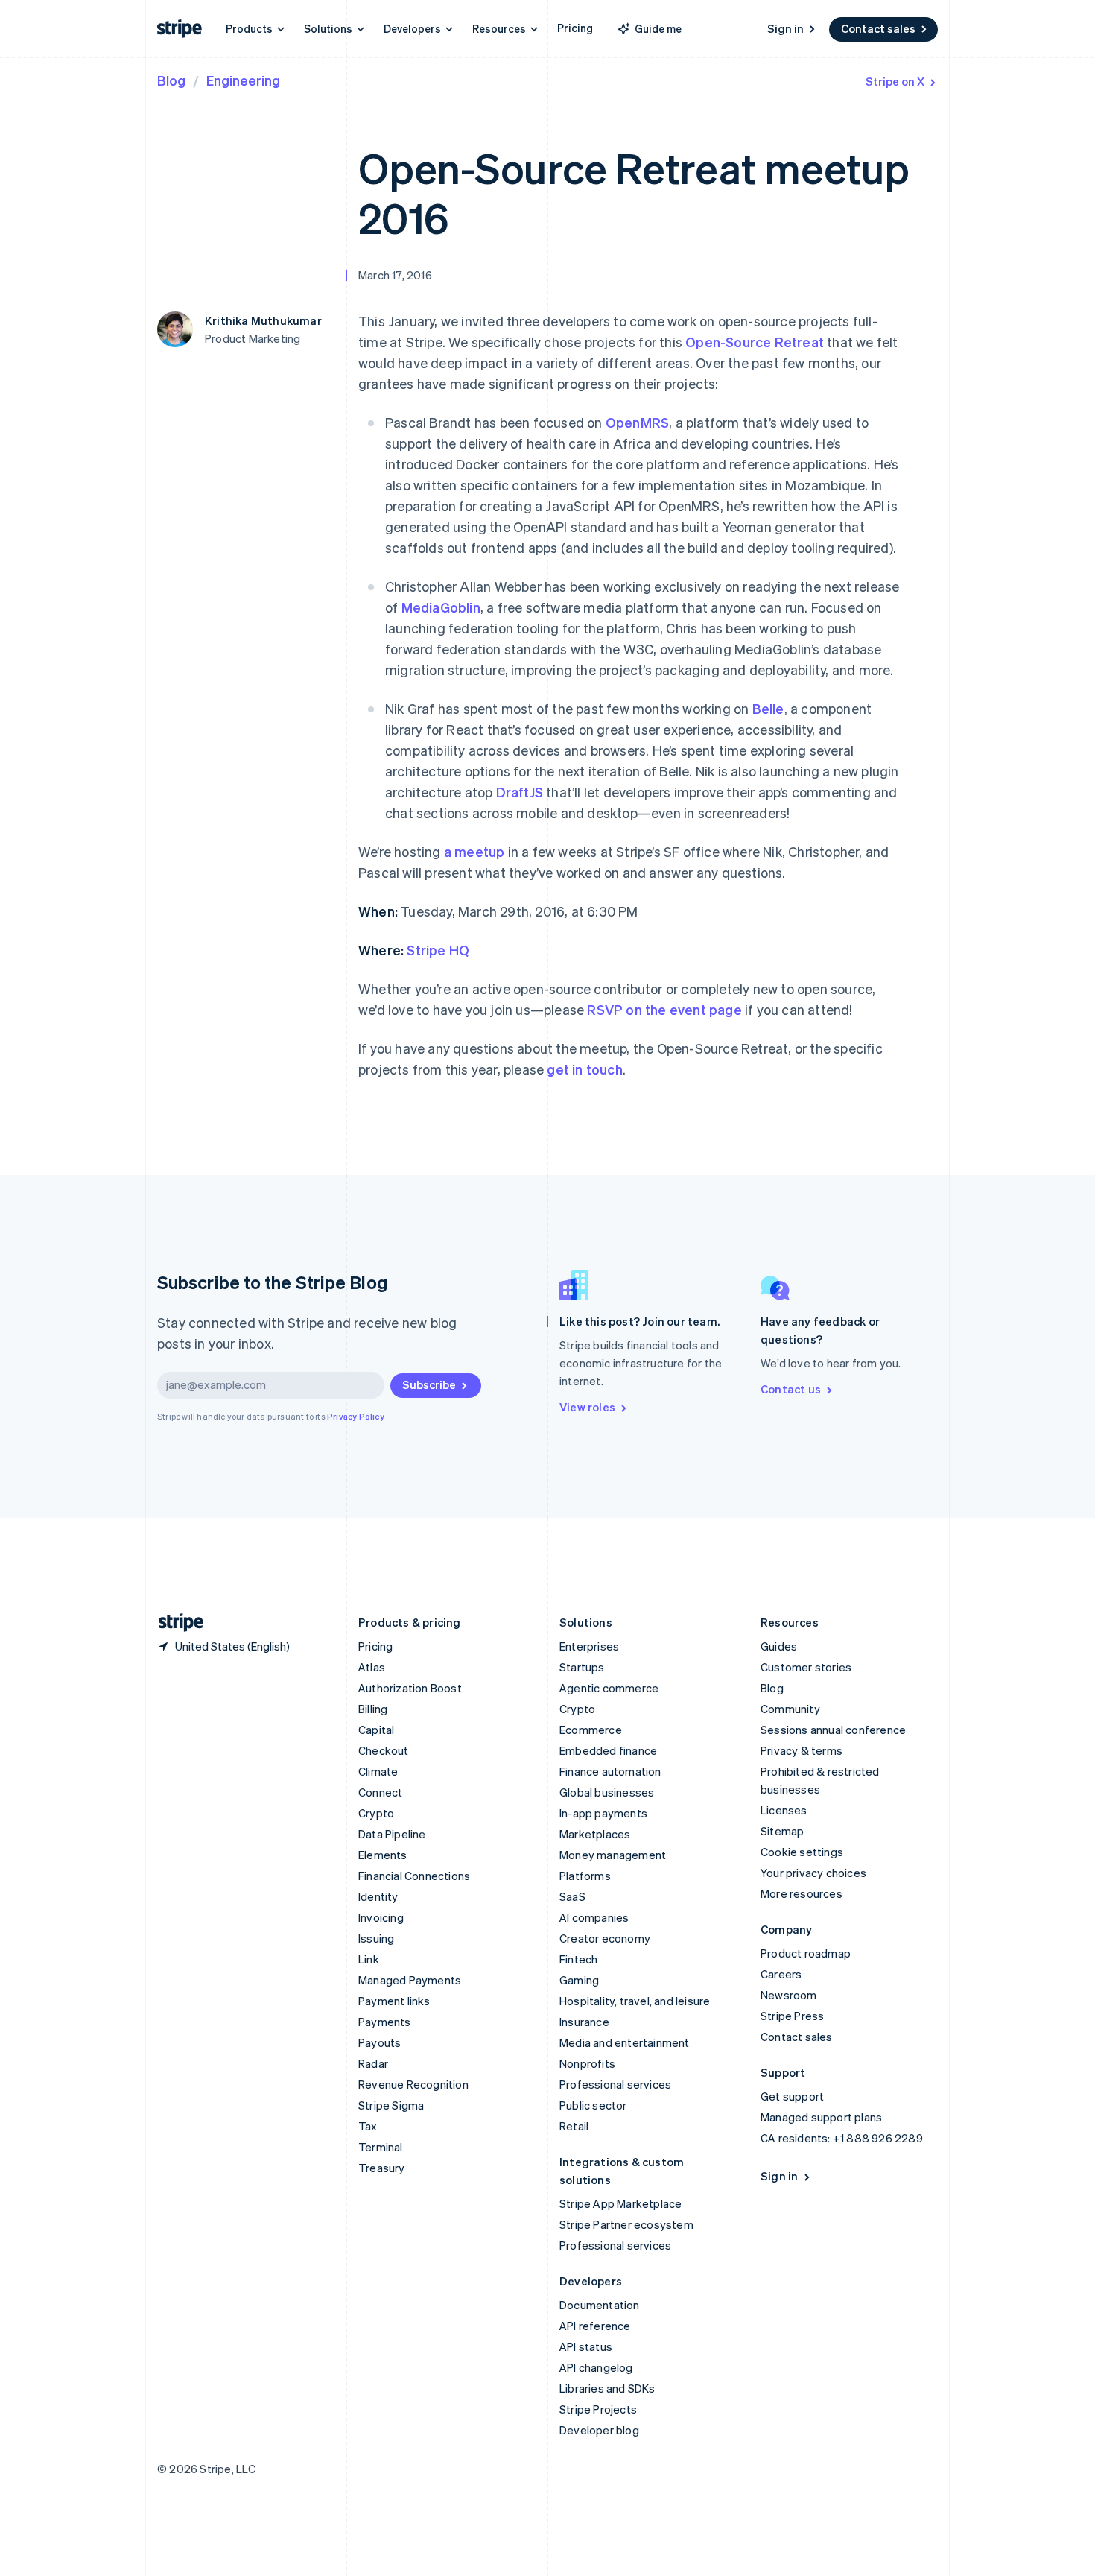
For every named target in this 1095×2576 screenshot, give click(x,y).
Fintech (578, 1959)
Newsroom (789, 1995)
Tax (368, 2126)
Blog (171, 80)
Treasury (382, 2168)
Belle (768, 708)
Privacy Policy (356, 1417)
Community (790, 1709)
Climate (378, 1771)
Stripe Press (792, 2016)
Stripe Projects (598, 2409)
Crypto (376, 1813)
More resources (802, 1893)
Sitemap (782, 1831)
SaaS (572, 1896)
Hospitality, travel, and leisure (635, 2001)
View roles (587, 1407)
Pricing (575, 28)
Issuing (376, 1938)
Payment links (394, 2001)
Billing (373, 1709)
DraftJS (520, 792)
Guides (779, 1646)
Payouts (380, 2042)
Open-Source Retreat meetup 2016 (634, 192)
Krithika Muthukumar (263, 320)
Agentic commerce (609, 1688)
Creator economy (605, 1938)
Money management (613, 1855)
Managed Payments (410, 1980)
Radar (373, 2063)
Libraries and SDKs (607, 2388)
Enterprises (589, 1646)
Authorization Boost (410, 1688)
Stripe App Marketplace (620, 2203)
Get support (792, 2096)
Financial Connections (414, 1876)
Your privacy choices (813, 1873)
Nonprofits (587, 2063)
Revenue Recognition (413, 2084)
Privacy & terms (802, 1750)
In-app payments (603, 1813)
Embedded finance (608, 1750)
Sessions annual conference (833, 1730)
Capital (376, 1730)
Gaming (579, 1980)
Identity (378, 1896)
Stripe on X (895, 81)
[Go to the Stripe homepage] (175, 1623)
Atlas (372, 1667)
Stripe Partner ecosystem (626, 2224)
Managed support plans (821, 2117)
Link (369, 1959)
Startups (582, 1667)
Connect (380, 1792)
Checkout (384, 1750)
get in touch (584, 1069)
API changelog (596, 2367)
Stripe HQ (438, 950)
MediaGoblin (441, 607)
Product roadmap (806, 1953)
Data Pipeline (392, 1834)
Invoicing (381, 1917)
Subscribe (429, 1384)
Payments (385, 2022)
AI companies (594, 1917)
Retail (574, 2126)
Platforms (585, 1876)
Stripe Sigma (391, 2105)
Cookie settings (802, 1852)
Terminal (381, 2147)
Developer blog (599, 2430)
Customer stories (806, 1667)
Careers (781, 1974)
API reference (595, 2326)
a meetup (475, 851)
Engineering (243, 80)
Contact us (791, 1389)
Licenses (784, 1810)
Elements (383, 1855)
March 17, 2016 (395, 275)
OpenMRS (637, 422)
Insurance (584, 2022)
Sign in (785, 28)
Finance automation (610, 1771)
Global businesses (607, 1792)
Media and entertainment (625, 2042)
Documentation (600, 2305)
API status (586, 2346)
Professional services (615, 2084)
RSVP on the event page (664, 1009)
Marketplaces (595, 1834)
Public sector (593, 2105)
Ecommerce (591, 1730)
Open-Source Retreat (755, 342)
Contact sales (878, 28)
